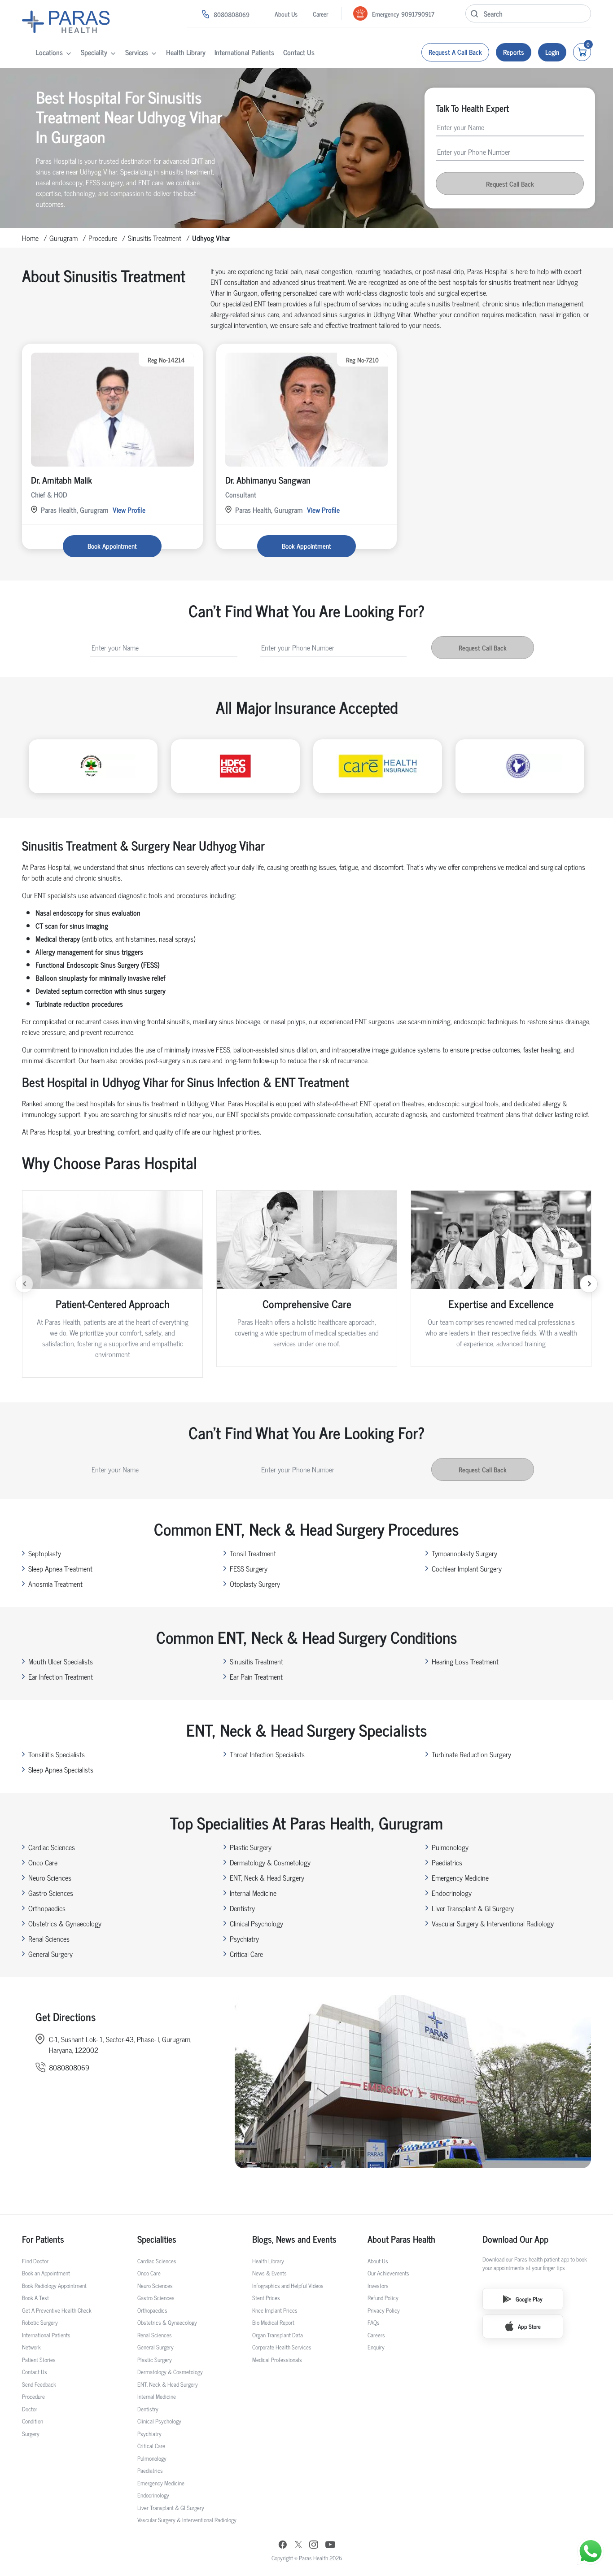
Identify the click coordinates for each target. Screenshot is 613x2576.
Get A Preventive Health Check (57, 2310)
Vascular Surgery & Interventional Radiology (493, 1923)
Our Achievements (388, 2273)
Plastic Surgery (251, 1847)
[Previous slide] (24, 1284)
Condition (33, 2421)
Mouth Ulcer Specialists (61, 1661)
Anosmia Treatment (55, 1584)
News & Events (269, 2273)
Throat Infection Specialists (267, 1754)
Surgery (31, 2434)
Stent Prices (266, 2298)
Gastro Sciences (51, 1893)
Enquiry (376, 2347)
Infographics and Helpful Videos (288, 2286)
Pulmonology (450, 1847)
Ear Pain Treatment (256, 1677)
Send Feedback (39, 2384)
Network (31, 2347)
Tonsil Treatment (253, 1553)
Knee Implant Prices (275, 2310)
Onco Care (43, 1862)
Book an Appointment (46, 2273)
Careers (376, 2335)
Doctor (30, 2409)
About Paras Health (401, 2239)
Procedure (103, 238)
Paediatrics (447, 1862)
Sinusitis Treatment (155, 238)
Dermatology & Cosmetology (270, 1862)
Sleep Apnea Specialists (61, 1769)
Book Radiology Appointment (54, 2286)
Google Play (529, 2299)
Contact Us (299, 52)
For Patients (43, 2239)
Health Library (186, 52)
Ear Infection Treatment (61, 1677)
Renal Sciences (49, 1939)
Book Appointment (112, 546)
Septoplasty (45, 1553)
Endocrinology (452, 1893)
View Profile (129, 510)
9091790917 (418, 14)
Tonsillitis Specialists (57, 1754)
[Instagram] (314, 2545)
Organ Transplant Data (278, 2335)
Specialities (157, 2239)
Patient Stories (39, 2360)
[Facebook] (283, 2546)
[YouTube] (330, 2546)
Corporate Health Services (282, 2347)
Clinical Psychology (256, 1923)
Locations (49, 52)
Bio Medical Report (273, 2322)
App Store (529, 2326)
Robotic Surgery (40, 2322)
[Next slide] (589, 1284)
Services (137, 52)
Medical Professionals (277, 2360)
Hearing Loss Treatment (465, 1661)
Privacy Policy (384, 2310)
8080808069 (232, 14)
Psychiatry (244, 1939)
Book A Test (35, 2298)
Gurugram (63, 238)
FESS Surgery (249, 1568)
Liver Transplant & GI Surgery (473, 1908)
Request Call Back (510, 183)
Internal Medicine (253, 1893)
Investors (378, 2286)
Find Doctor (35, 2261)
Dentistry (242, 1908)
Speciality (94, 52)
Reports (514, 52)
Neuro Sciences (50, 1877)
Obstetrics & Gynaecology (65, 1923)
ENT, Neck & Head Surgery (267, 1877)
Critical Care (246, 1954)
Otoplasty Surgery (255, 1584)
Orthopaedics (47, 1908)
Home (30, 238)
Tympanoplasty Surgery (464, 1553)
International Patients (244, 52)
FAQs (374, 2322)
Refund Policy (383, 2298)
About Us (286, 14)
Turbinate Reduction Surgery (471, 1754)
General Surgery (50, 1954)
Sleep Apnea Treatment (60, 1568)
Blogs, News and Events (294, 2239)
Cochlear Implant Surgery (467, 1568)
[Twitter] (298, 2546)
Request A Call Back (455, 52)
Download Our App (515, 2239)
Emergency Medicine (460, 1877)
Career (320, 14)
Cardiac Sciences (52, 1847)
